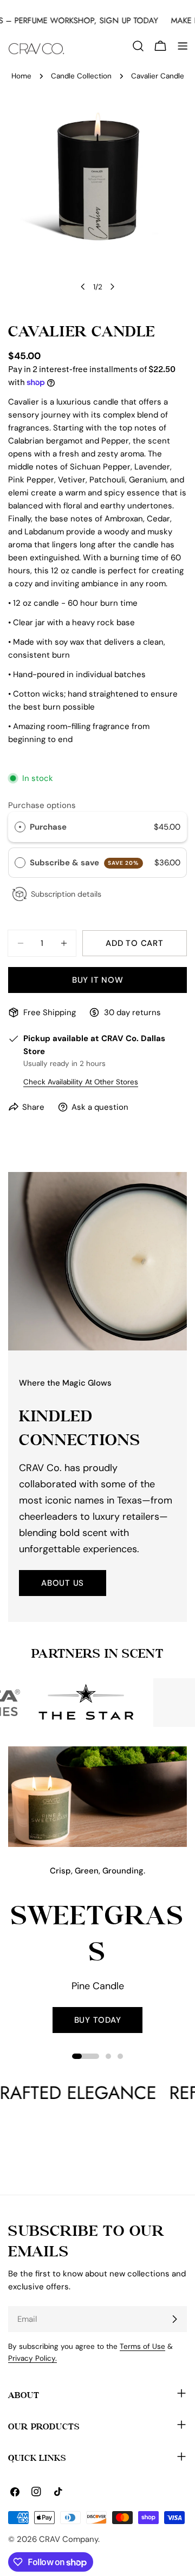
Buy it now (98, 980)
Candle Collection (81, 76)
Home (21, 76)
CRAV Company (69, 2539)
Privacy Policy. (32, 2358)
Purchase (48, 827)
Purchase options (42, 805)
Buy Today (98, 2020)
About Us (63, 1583)
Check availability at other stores (81, 1082)
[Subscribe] (174, 2319)
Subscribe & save (84, 863)
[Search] (138, 46)
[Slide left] (83, 287)
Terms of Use (142, 2346)
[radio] (20, 827)
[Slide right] (112, 287)
